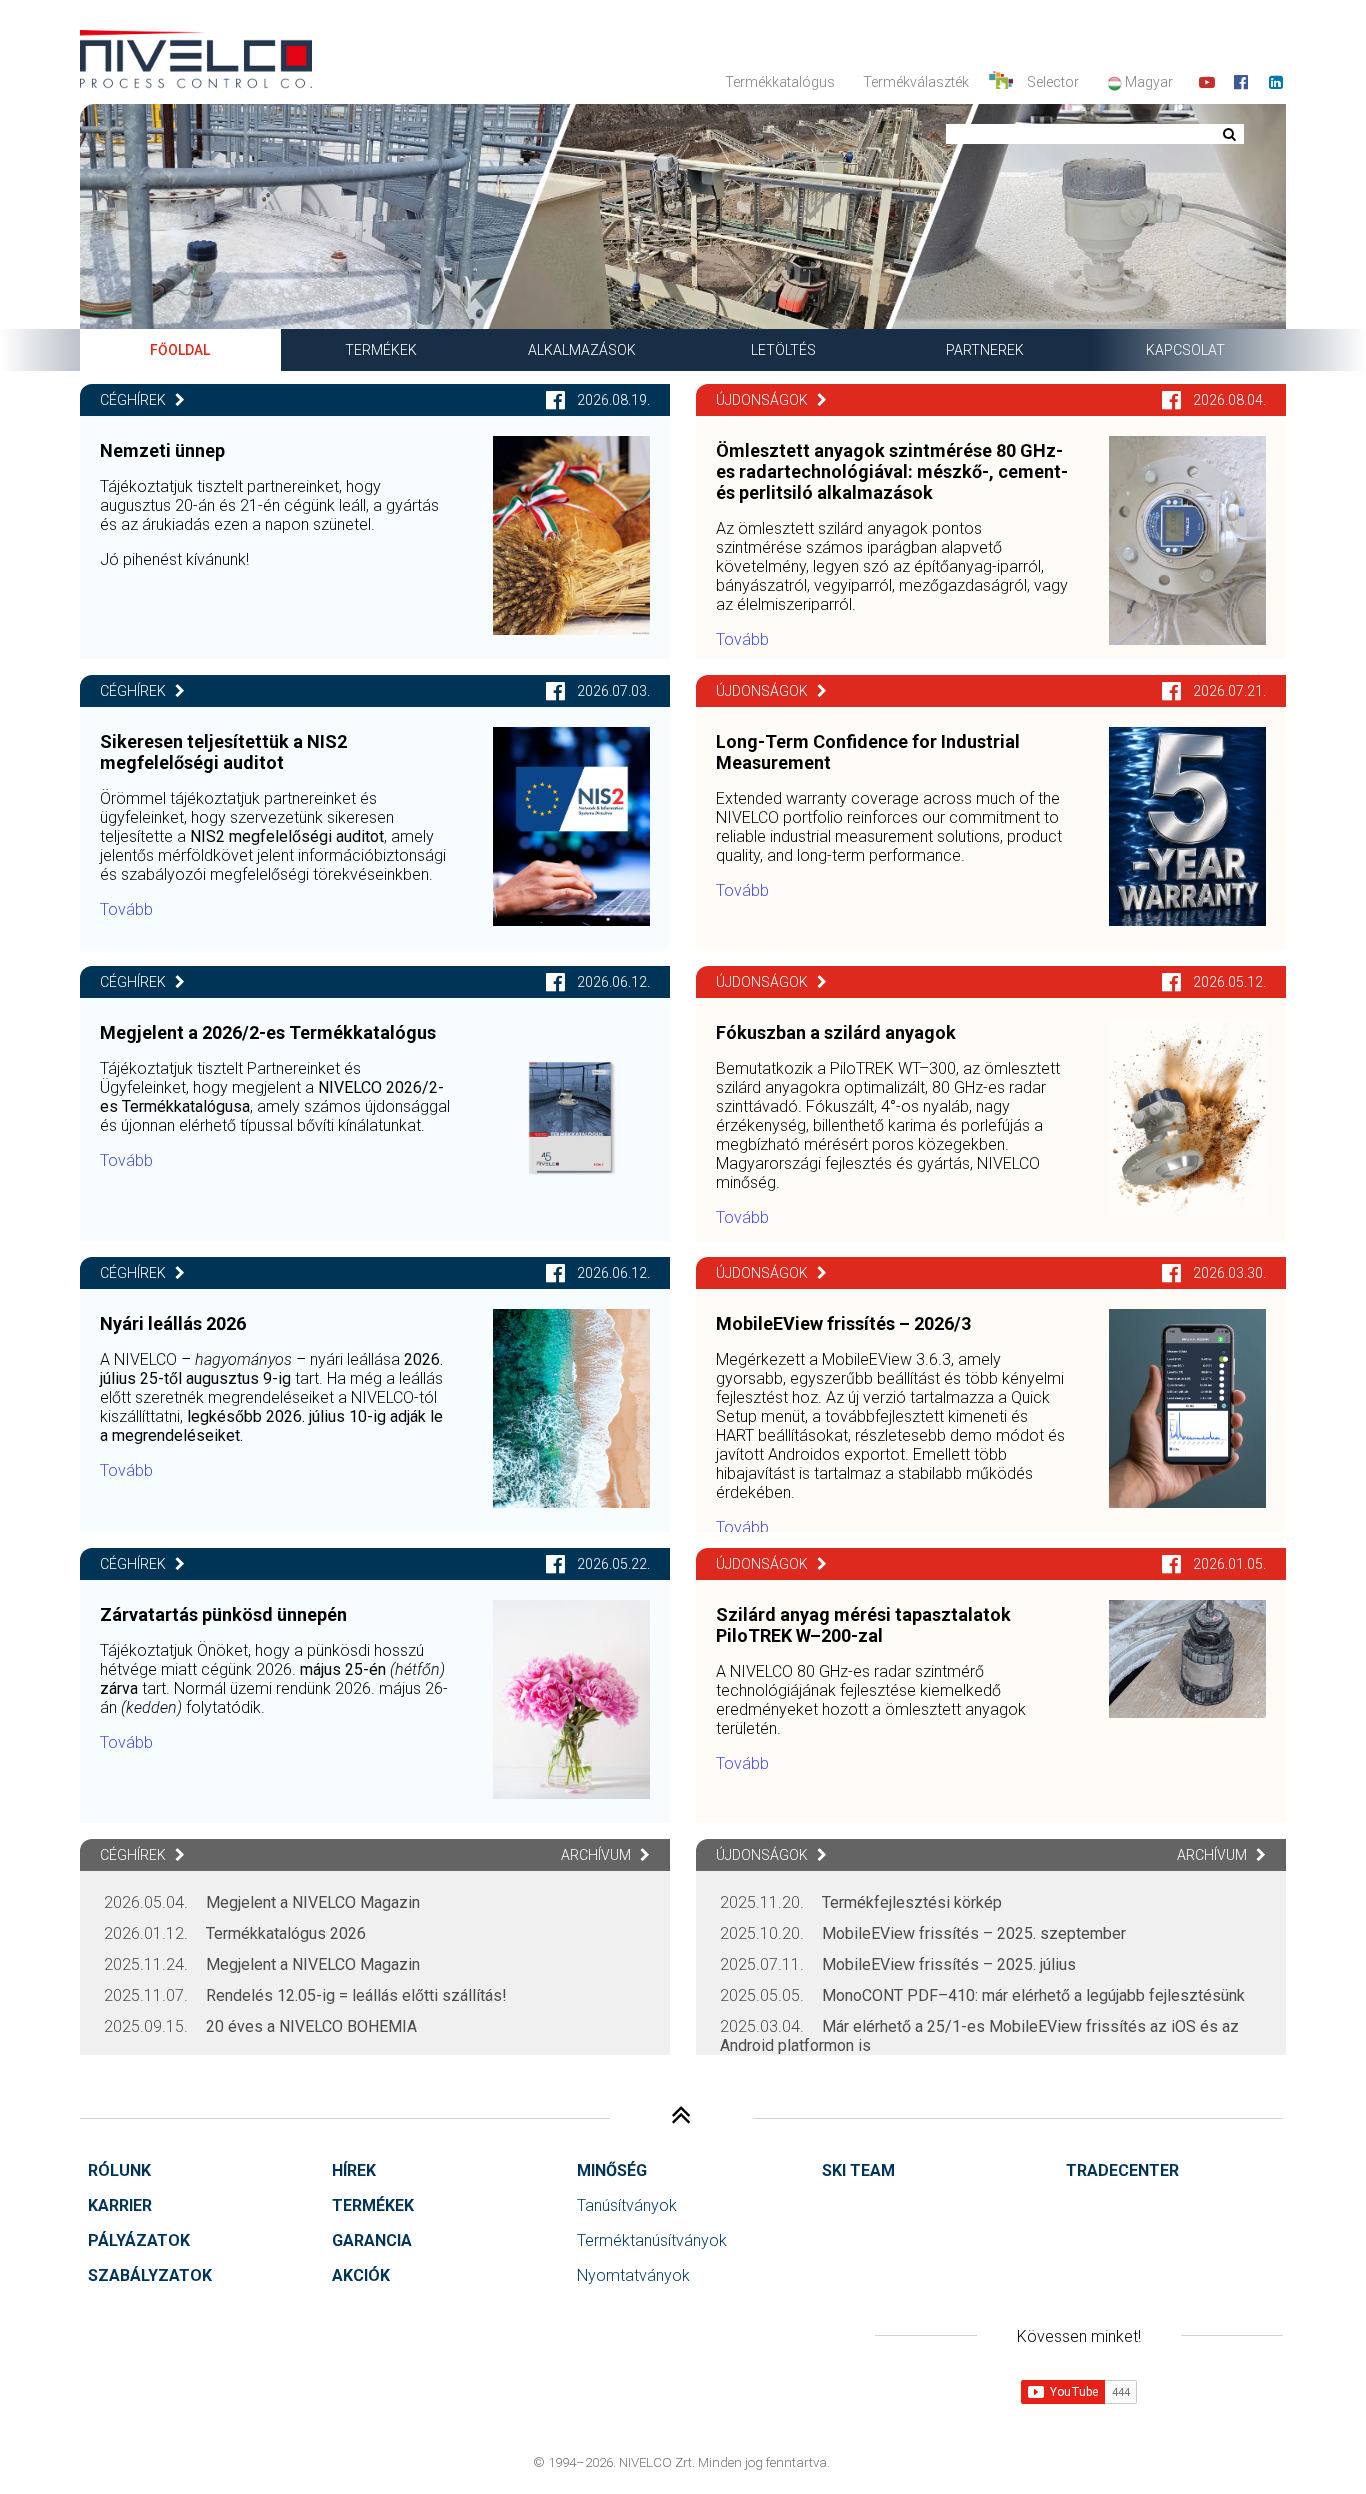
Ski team (858, 2170)
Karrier (120, 2205)
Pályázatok (139, 2240)
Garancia (372, 2240)
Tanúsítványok (627, 2205)
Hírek (354, 2170)
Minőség (612, 2170)
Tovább (126, 909)
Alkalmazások (582, 350)
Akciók (361, 2275)
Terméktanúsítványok (652, 2240)
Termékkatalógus (780, 82)
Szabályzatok (150, 2275)
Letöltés (783, 350)
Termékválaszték (916, 82)
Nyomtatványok (633, 2275)
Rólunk (119, 2170)
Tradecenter (1122, 2170)
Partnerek (985, 350)
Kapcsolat (1185, 350)
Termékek (381, 350)
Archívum (597, 1855)
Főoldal (180, 350)
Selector (1053, 82)
